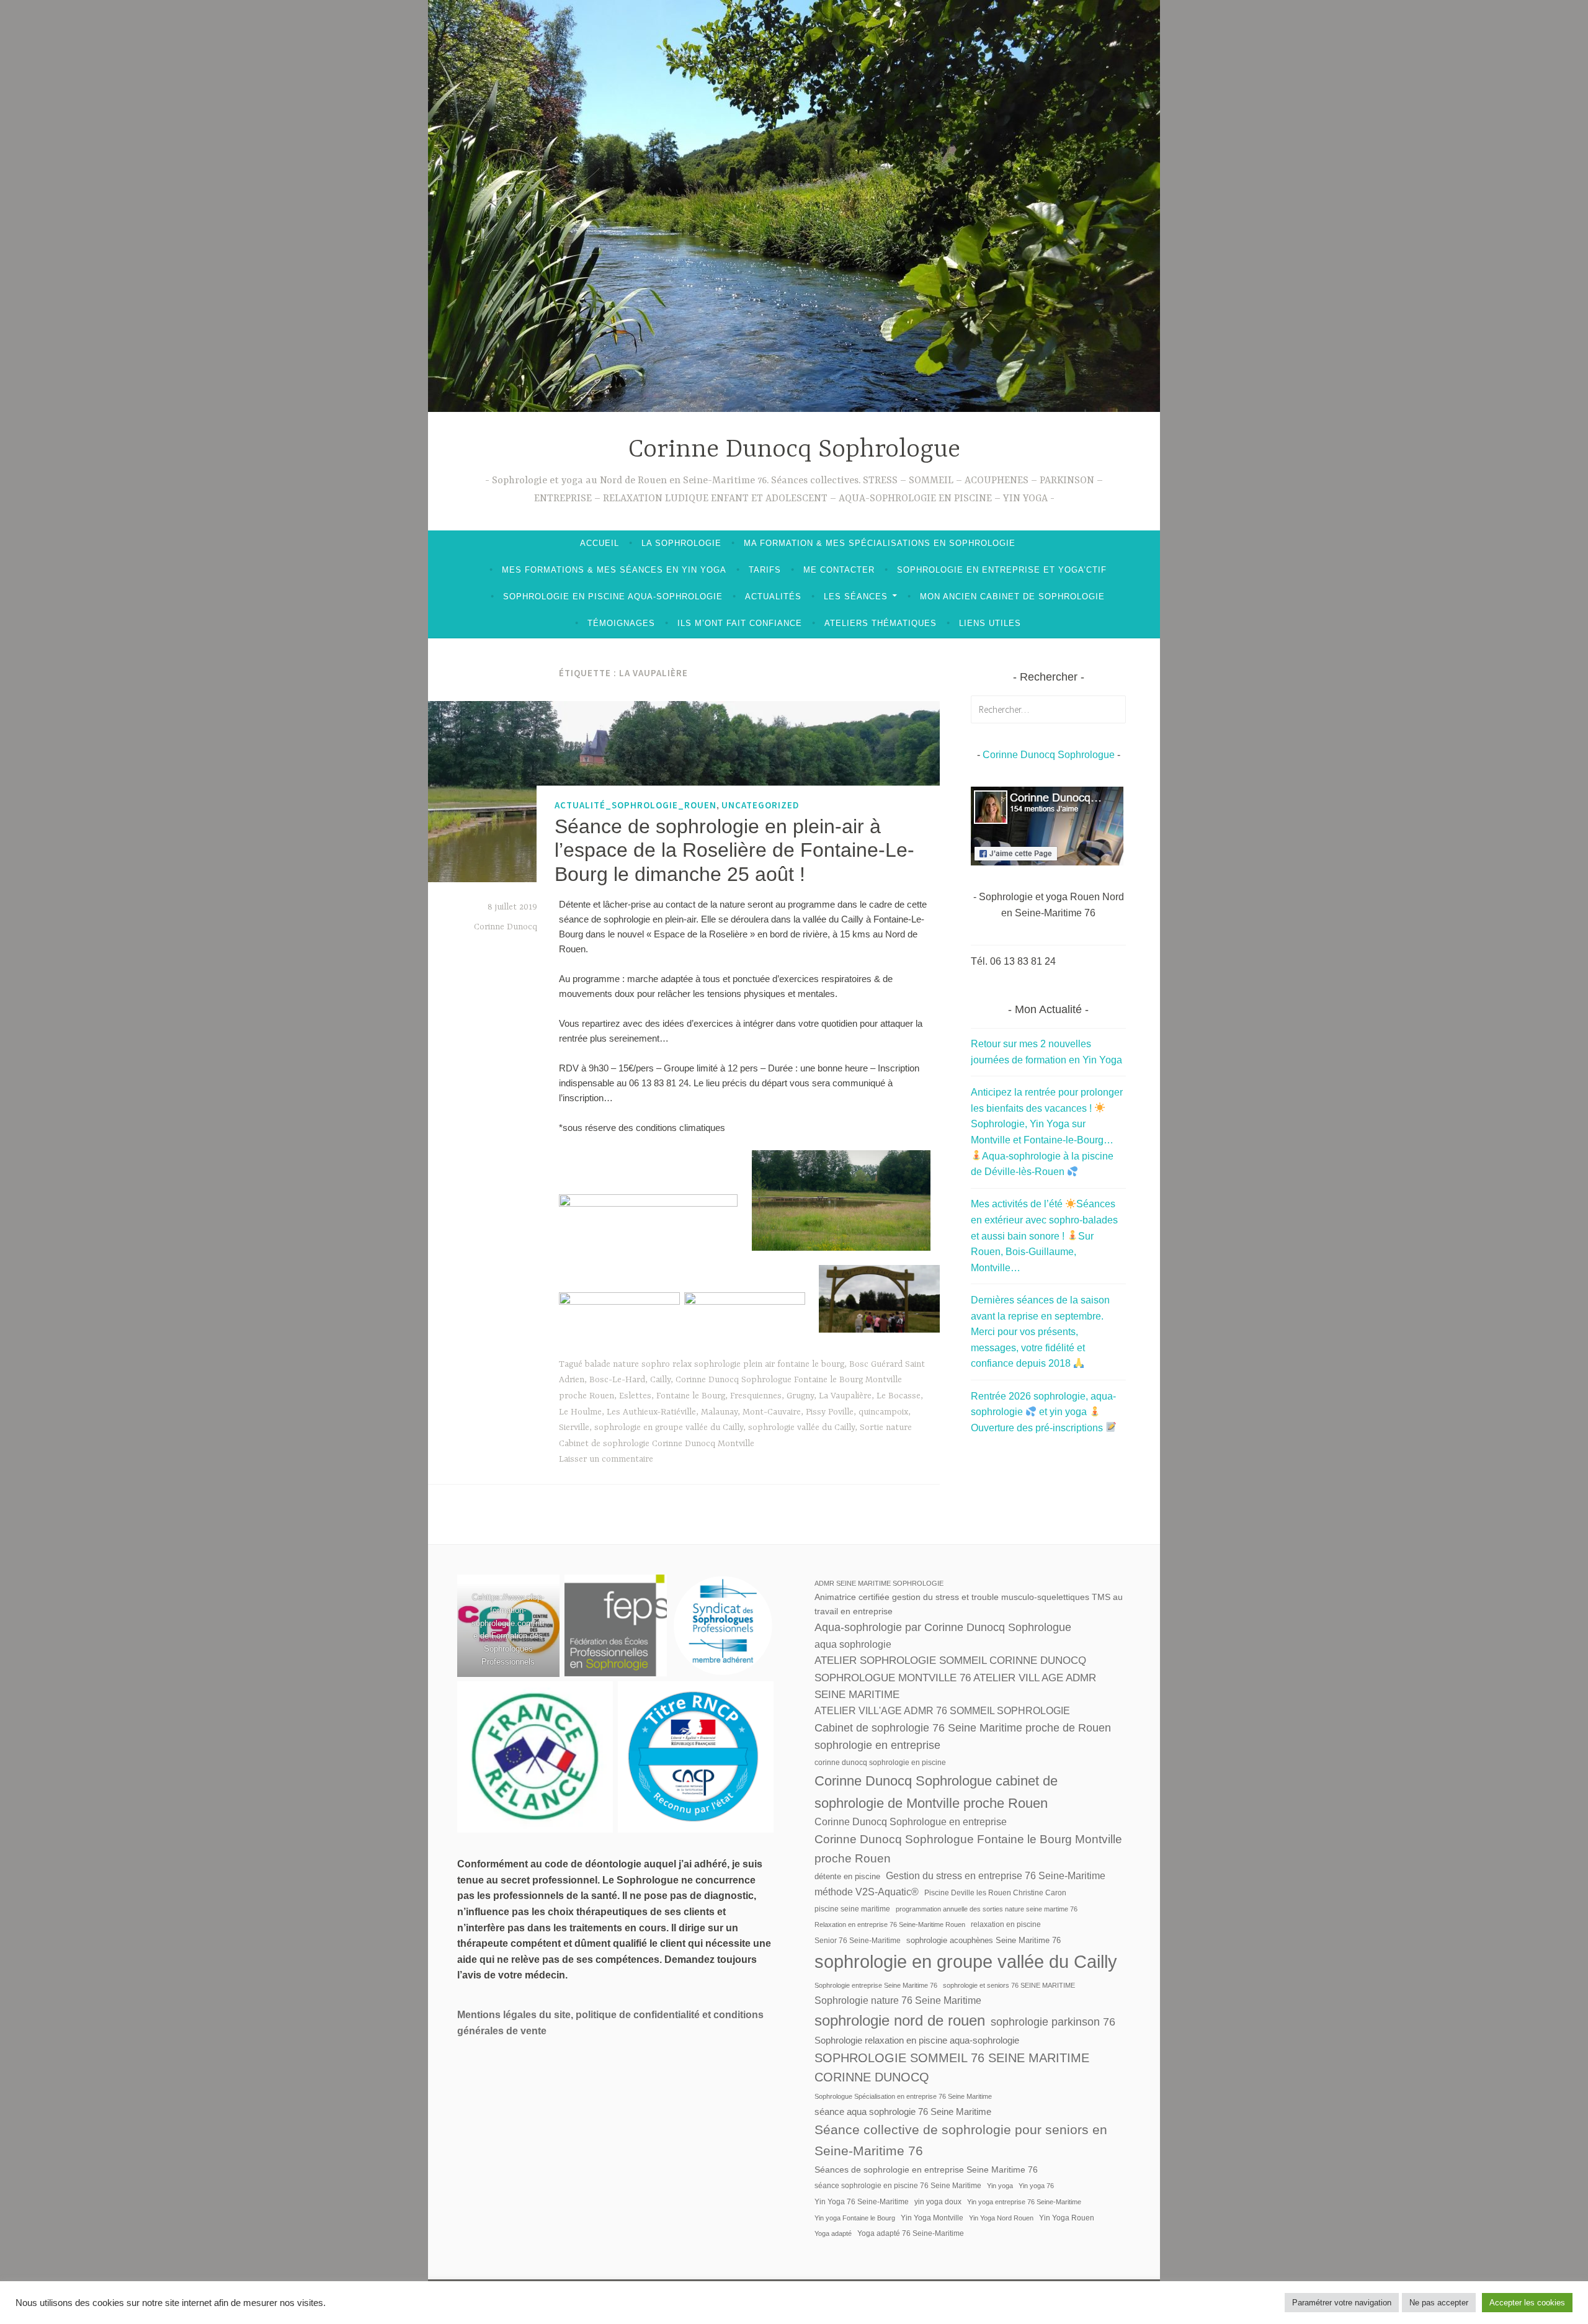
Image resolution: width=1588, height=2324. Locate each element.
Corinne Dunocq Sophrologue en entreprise (911, 1822)
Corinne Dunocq (506, 927)
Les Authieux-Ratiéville (651, 1412)
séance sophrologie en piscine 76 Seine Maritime (898, 2186)
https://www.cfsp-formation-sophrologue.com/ (508, 1610)
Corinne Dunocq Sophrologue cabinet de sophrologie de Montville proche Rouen (936, 1792)
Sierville (574, 1428)
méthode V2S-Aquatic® (867, 1892)
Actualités (773, 597)
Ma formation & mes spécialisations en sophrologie (880, 543)
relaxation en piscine (1006, 1924)
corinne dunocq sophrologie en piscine (880, 1763)
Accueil (600, 543)
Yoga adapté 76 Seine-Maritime (911, 2233)
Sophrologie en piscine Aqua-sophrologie (613, 597)
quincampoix (883, 1412)
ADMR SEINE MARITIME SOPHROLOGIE (879, 1583)
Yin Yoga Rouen (1067, 2218)
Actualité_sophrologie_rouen (636, 805)
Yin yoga (1000, 2186)
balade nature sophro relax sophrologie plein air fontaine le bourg (715, 1364)
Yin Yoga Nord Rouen (1001, 2218)
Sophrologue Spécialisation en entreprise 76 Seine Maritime (903, 2096)
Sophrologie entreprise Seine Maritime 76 (876, 1985)
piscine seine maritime (852, 1909)
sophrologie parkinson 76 (1053, 2022)
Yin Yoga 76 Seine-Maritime (862, 2202)
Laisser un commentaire (606, 1459)
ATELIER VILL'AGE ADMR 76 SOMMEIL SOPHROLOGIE (942, 1711)
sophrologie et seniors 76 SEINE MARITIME (1009, 1985)
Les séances (856, 597)
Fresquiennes (756, 1396)
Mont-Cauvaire (772, 1412)
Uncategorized (761, 805)
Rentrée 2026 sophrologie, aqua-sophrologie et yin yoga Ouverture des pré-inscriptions (1043, 1412)
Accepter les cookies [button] (1527, 2303)
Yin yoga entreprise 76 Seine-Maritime (1024, 2202)
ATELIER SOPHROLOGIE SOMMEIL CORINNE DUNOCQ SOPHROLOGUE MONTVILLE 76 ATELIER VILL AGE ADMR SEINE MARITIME (955, 1678)
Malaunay (719, 1412)
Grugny (800, 1396)
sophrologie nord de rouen (900, 2020)
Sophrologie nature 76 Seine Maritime (898, 2000)
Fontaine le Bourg (691, 1396)
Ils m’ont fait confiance (740, 623)
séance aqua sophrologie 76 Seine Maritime (903, 2112)
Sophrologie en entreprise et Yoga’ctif (1002, 570)
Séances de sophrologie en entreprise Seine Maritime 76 (926, 2170)
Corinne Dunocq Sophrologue (794, 450)
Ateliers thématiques (881, 623)
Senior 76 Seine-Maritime (858, 1941)
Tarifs (765, 570)
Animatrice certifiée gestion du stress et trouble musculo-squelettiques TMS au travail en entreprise (969, 1604)
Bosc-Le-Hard (617, 1380)
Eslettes (635, 1396)
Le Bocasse (899, 1396)
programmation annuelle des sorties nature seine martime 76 (987, 1909)
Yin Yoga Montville (932, 2218)
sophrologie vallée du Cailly (801, 1428)
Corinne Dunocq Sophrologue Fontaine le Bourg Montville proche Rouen (968, 1849)
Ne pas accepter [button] (1439, 2303)
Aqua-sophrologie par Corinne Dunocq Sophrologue (943, 1627)
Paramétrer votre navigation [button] (1342, 2303)
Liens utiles (990, 623)
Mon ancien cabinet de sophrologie (1012, 597)
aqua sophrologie (853, 1644)
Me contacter (839, 570)
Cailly (660, 1380)
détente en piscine (847, 1876)
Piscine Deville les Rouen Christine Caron (995, 1893)
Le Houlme (580, 1412)
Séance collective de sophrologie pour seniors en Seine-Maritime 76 (961, 2140)
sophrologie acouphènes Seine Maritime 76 (984, 1940)
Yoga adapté (833, 2233)
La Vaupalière (845, 1396)
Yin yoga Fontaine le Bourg (855, 2218)
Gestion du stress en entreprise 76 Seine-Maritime (996, 1876)
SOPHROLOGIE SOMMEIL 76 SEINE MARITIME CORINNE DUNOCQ (952, 2068)
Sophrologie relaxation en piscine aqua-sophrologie (917, 2040)
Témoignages (621, 623)
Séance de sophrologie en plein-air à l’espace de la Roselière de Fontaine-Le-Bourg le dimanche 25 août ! (734, 850)
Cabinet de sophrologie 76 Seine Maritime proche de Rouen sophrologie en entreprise (963, 1736)
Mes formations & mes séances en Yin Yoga (614, 570)
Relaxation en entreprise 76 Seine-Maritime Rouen (890, 1924)
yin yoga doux (938, 2202)
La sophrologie (681, 543)
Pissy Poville (830, 1412)
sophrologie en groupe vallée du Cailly (669, 1428)
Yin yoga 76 (1036, 2186)
